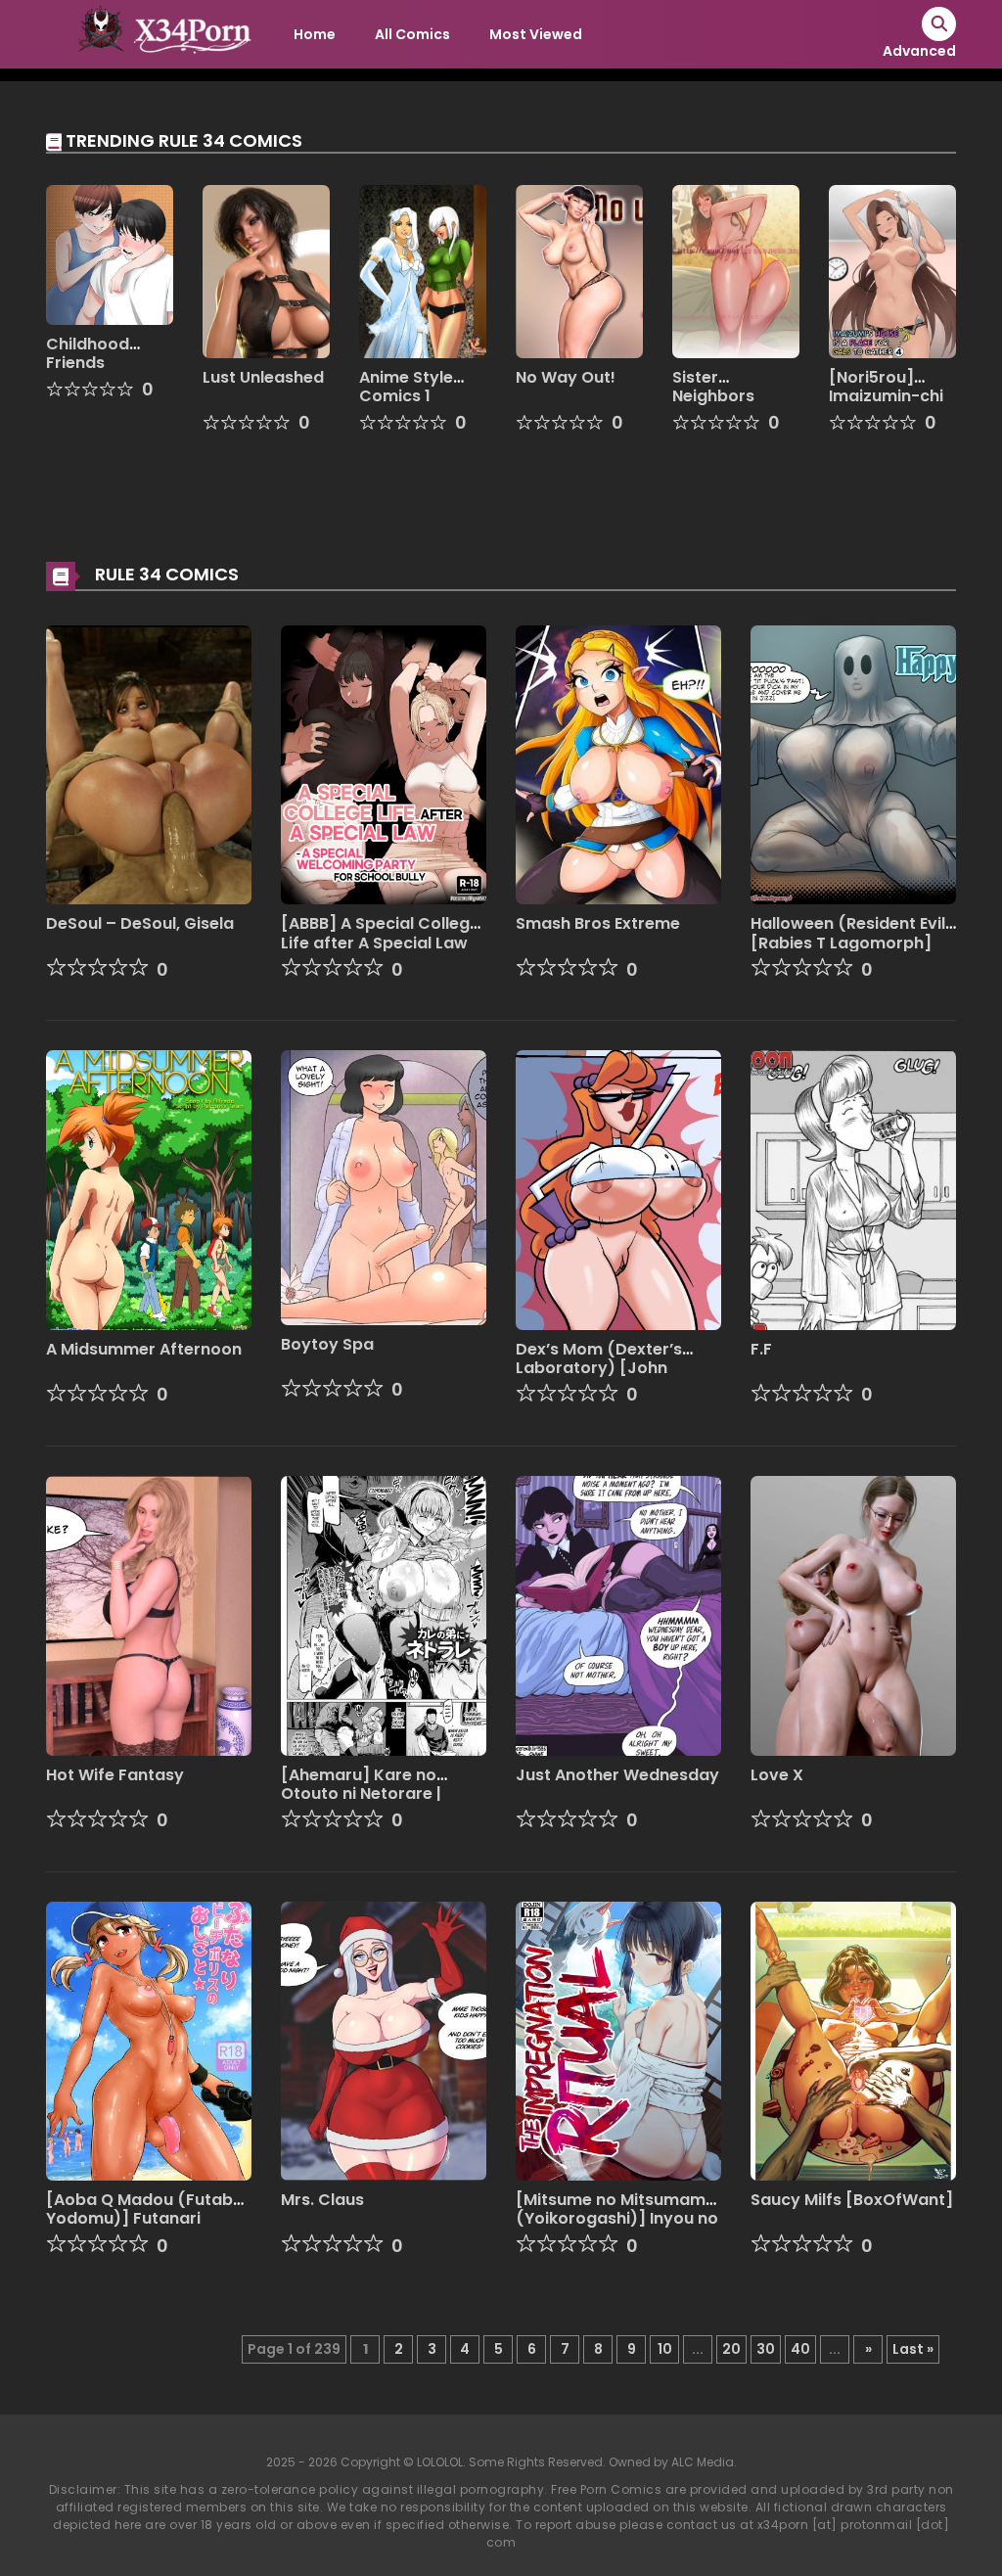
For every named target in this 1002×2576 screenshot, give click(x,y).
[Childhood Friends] (110, 253)
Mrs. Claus (322, 2200)
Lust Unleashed (263, 377)
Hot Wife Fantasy (115, 1775)
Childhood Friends (88, 353)
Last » (913, 2349)
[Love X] (853, 1615)
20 (731, 2349)
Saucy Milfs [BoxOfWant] (852, 2200)
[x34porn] (159, 33)
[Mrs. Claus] (384, 2040)
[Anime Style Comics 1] (423, 270)
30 (766, 2349)
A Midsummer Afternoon (144, 1349)
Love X (777, 1775)
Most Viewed (536, 34)
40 (800, 2349)
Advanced (919, 51)
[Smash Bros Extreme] (618, 763)
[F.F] (853, 1189)
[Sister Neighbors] (736, 270)
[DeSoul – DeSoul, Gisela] (149, 763)
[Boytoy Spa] (384, 1186)
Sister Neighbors (713, 387)
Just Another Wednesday (617, 1775)
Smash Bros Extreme (598, 923)
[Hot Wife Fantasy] (149, 1615)
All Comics (412, 34)
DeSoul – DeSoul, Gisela (140, 923)
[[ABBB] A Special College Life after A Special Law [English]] (384, 763)
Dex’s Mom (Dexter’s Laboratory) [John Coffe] (599, 1368)
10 (665, 2349)
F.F (761, 1349)
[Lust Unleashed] (266, 270)
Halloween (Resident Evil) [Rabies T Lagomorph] (852, 933)
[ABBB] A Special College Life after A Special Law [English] (380, 942)
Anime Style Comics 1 (406, 387)
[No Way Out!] (579, 270)
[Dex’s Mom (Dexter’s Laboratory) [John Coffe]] (618, 1189)
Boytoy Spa (327, 1344)
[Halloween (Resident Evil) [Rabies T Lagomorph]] (853, 763)
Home (315, 34)
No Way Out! (566, 377)
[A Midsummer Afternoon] (149, 1189)
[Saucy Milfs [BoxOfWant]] (853, 2040)
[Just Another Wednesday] (618, 1615)
